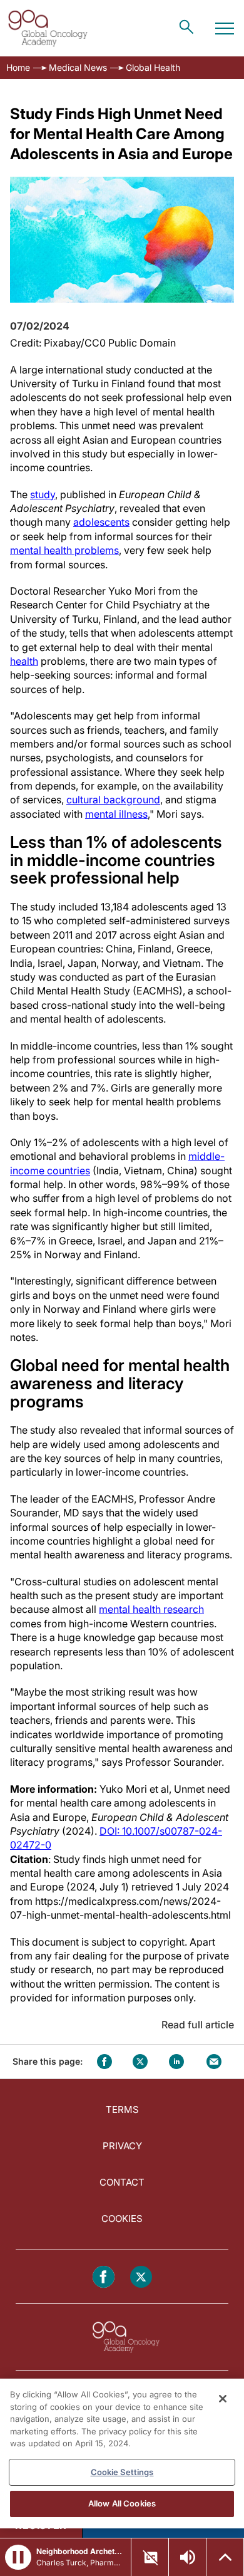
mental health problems (64, 550)
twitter (140, 2062)
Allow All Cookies (122, 2503)
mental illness (116, 814)
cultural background (113, 800)
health (24, 661)
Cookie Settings (122, 2472)
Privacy (122, 2146)
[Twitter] (141, 2277)
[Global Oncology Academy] (48, 28)
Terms (122, 2109)
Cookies (122, 2219)
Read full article (198, 2025)
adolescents (101, 522)
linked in (176, 2062)
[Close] (223, 2399)
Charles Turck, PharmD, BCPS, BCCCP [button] (80, 2563)
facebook (104, 2062)
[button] (18, 2557)
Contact (122, 2182)
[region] (122, 2453)
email (214, 2062)
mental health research (151, 1609)
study (43, 494)
